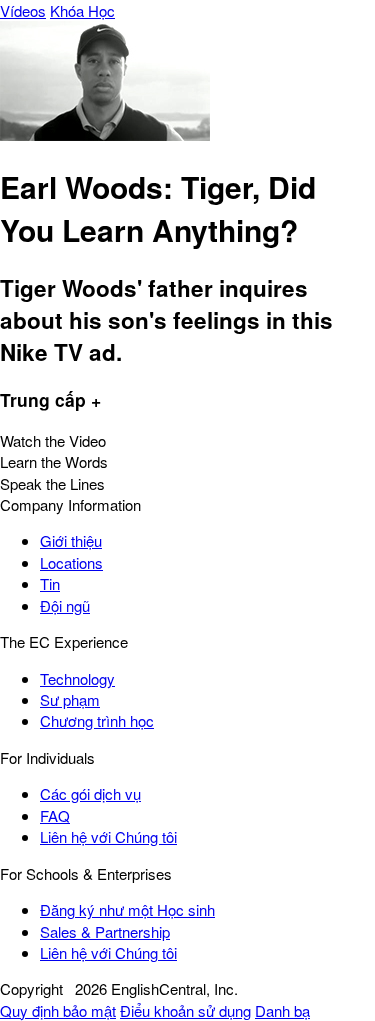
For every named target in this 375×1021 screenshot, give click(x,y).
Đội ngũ (65, 605)
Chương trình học (97, 720)
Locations (71, 562)
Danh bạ (282, 1010)
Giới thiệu (71, 540)
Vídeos (23, 10)
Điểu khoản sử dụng (185, 1010)
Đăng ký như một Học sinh (127, 909)
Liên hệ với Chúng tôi (108, 836)
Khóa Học (82, 10)
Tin (50, 583)
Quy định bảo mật (58, 1010)
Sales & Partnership (105, 931)
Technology (77, 678)
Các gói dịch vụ (90, 793)
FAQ (55, 815)
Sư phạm (70, 699)
